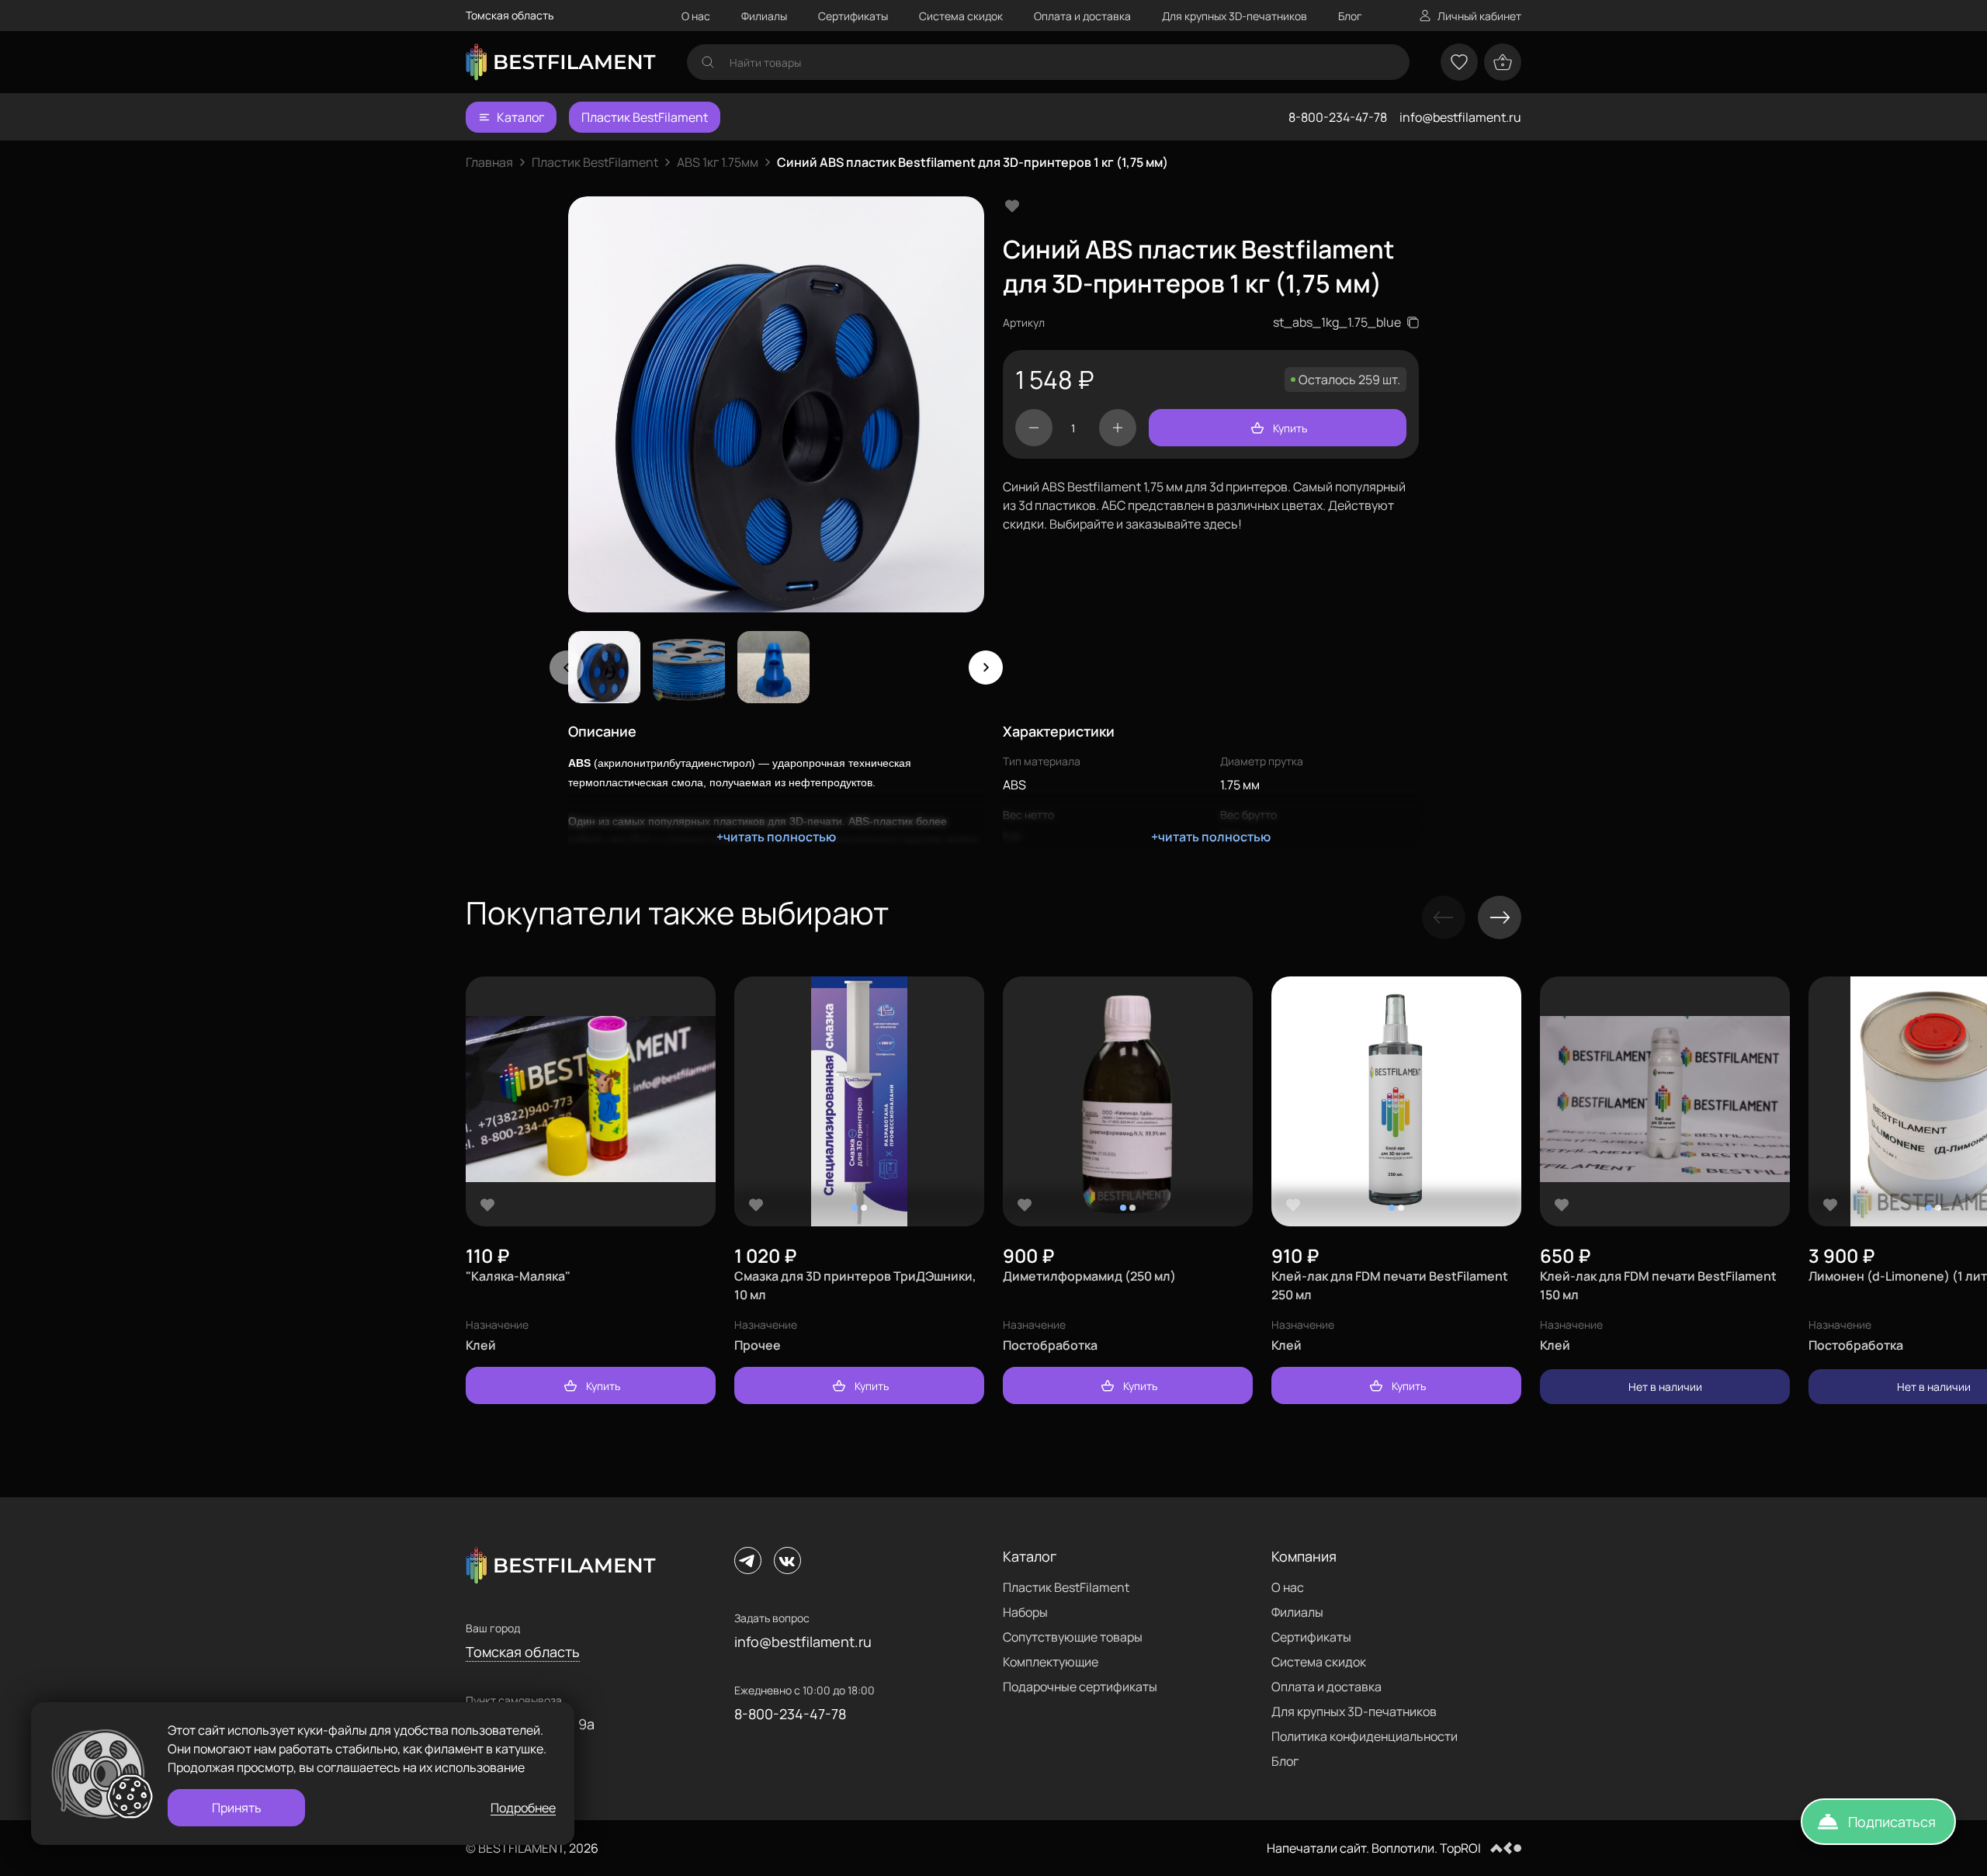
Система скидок (961, 16)
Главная (489, 162)
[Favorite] (487, 1205)
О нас (696, 16)
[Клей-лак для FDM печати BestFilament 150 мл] (1665, 1102)
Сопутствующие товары (1073, 1637)
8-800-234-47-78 (1338, 117)
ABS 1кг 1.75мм (718, 162)
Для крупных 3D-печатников (1235, 16)
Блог (1350, 16)
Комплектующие (1051, 1662)
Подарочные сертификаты (1080, 1687)
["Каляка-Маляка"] (591, 1102)
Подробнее (523, 1808)
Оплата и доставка (1082, 16)
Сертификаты (853, 16)
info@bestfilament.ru (1460, 117)
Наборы (1025, 1612)
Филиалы (764, 16)
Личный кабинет (1479, 16)
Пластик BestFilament (645, 117)
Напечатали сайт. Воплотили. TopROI (1374, 1848)
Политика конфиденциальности (1365, 1736)
